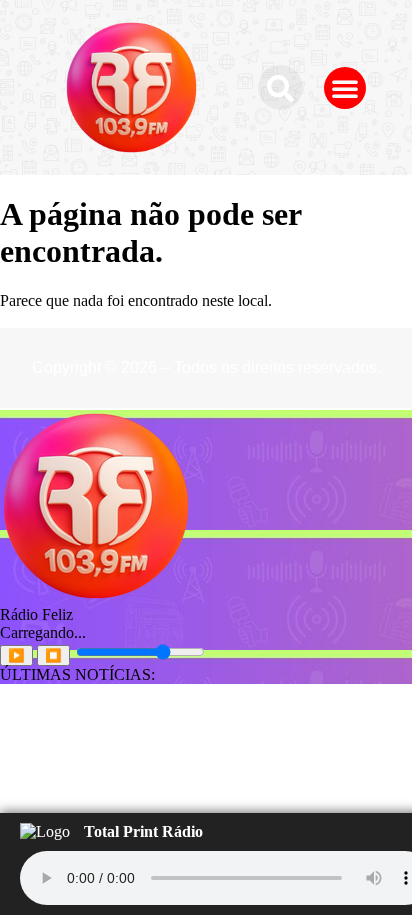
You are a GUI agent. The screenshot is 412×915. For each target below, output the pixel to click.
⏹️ (53, 655)
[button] (280, 87)
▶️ (16, 655)
